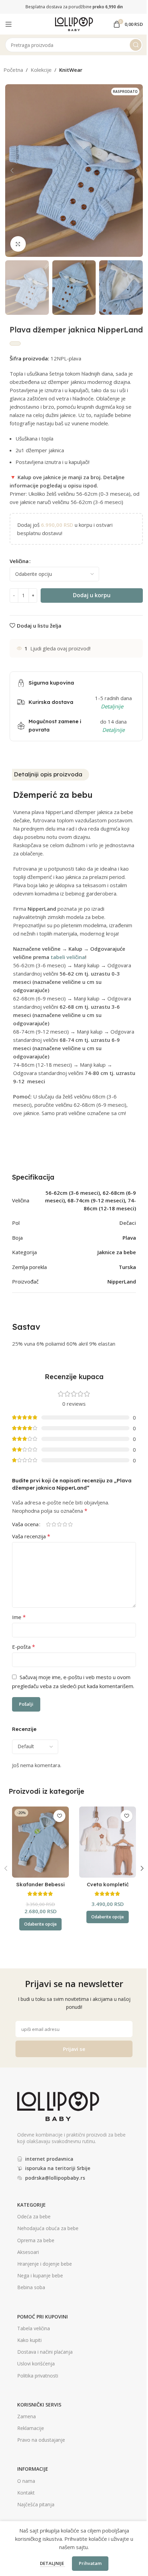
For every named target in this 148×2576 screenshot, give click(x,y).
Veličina (19, 561)
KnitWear (71, 70)
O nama (26, 2481)
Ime (19, 1617)
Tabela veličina (34, 2328)
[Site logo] (74, 23)
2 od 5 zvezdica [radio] (54, 1524)
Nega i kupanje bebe (40, 2275)
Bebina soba (31, 2287)
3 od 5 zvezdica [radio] (59, 1524)
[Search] (136, 45)
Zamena (27, 2416)
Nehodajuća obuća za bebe (48, 2228)
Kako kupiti (29, 2340)
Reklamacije (31, 2428)
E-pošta (24, 1647)
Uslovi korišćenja (36, 2364)
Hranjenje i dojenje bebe (45, 2264)
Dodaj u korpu (92, 595)
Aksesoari (28, 2252)
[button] (12, 171)
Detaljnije (52, 2563)
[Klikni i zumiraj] (18, 244)
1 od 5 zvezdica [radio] (48, 1524)
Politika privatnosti (38, 2376)
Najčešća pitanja (36, 2504)
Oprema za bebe (36, 2240)
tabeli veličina (68, 957)
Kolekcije (41, 70)
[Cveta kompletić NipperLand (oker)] (108, 1842)
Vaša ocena (25, 1524)
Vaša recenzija (31, 1536)
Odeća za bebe (34, 2216)
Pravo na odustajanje (41, 2440)
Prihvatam (90, 2563)
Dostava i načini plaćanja (45, 2352)
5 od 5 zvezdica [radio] (70, 1524)
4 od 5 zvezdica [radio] (65, 1524)
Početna (13, 70)
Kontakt (26, 2493)
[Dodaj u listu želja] (59, 1816)
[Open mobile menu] (9, 24)
